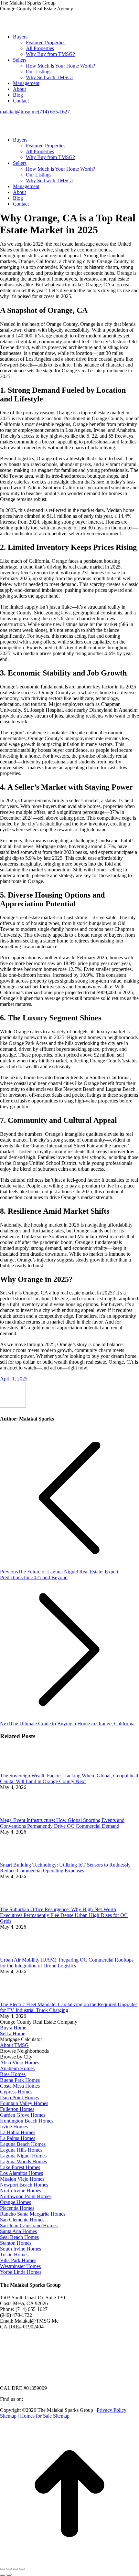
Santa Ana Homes (18, 2231)
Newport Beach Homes (24, 2185)
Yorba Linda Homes (21, 2272)
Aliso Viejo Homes (20, 2063)
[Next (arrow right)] (9, 2575)
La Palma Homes (18, 2138)
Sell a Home (13, 2033)
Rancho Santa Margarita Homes (33, 2214)
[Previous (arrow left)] (3, 2575)
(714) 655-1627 (54, 112)
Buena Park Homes (20, 2080)
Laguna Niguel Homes (23, 2156)
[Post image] (18, 1770)
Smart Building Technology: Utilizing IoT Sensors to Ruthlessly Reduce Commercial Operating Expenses (65, 1868)
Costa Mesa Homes (20, 2086)
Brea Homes (13, 2074)
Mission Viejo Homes (22, 2179)
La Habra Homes (18, 2132)
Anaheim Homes (17, 2068)
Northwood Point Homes (26, 2196)
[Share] (9, 2569)
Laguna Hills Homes (21, 2150)
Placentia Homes (17, 2208)
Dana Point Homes (19, 2097)
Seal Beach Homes (19, 2237)
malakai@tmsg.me (19, 112)
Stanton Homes (16, 2243)
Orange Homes (16, 2202)
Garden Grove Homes (23, 2115)
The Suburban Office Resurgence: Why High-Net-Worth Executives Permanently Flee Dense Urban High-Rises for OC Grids (64, 1915)
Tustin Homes (14, 2255)
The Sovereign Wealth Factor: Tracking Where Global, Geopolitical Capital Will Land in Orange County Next (69, 1778)
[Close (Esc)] (3, 2569)
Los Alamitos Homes (21, 2173)
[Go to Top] (69, 2561)
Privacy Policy (112, 2410)
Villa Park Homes (18, 2260)
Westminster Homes (20, 2266)
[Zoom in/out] (22, 2569)
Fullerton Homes (17, 2109)
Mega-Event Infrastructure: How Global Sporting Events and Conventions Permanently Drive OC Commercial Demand (62, 1823)
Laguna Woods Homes (23, 2161)
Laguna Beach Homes (23, 2144)
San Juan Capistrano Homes (29, 2225)
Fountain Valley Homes (24, 2103)
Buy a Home (13, 2028)
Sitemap (8, 2416)
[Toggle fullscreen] (16, 2569)
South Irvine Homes (21, 2249)
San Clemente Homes (22, 2220)
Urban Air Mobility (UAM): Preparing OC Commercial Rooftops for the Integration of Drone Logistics (67, 1963)
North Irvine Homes (21, 2191)
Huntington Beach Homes (27, 2121)
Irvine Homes (14, 2127)
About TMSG (14, 2045)
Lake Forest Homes (20, 2167)
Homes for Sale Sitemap (45, 2416)
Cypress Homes (16, 2092)
